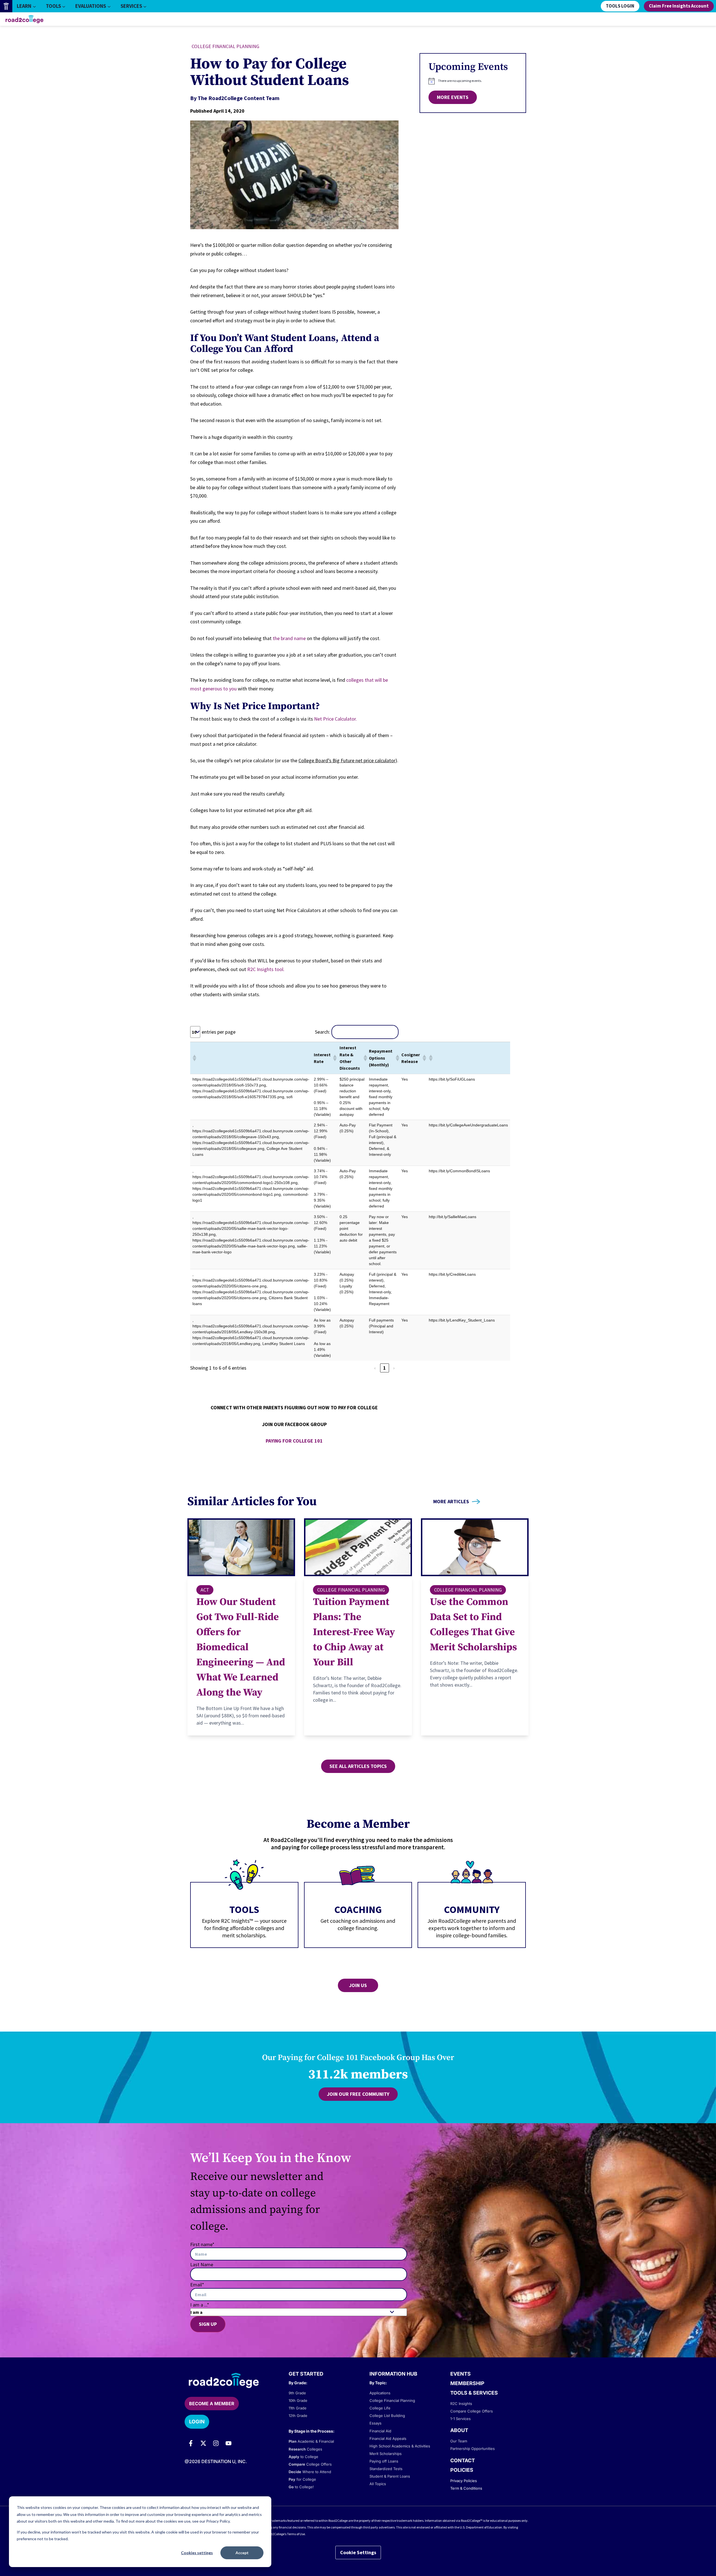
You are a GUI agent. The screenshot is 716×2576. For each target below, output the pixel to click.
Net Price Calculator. (335, 719)
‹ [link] (375, 1368)
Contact (463, 2460)
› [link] (394, 1368)
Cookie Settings (358, 2552)
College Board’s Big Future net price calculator (347, 760)
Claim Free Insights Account (679, 6)
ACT (205, 1590)
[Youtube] (229, 2443)
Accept (242, 2553)
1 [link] (385, 1368)
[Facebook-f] (191, 2443)
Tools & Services (474, 2393)
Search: (322, 1032)
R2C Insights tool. (266, 969)
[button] (194, 1058)
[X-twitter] (203, 2443)
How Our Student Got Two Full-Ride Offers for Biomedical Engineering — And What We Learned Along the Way (241, 1647)
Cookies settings (197, 2553)
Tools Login (620, 6)
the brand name (289, 638)
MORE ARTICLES (451, 1502)
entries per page (219, 1032)
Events (461, 2374)
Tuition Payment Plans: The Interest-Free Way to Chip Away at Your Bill (354, 1632)
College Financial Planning (225, 46)
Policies (462, 2470)
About (459, 2430)
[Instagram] (216, 2443)
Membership (467, 2383)
